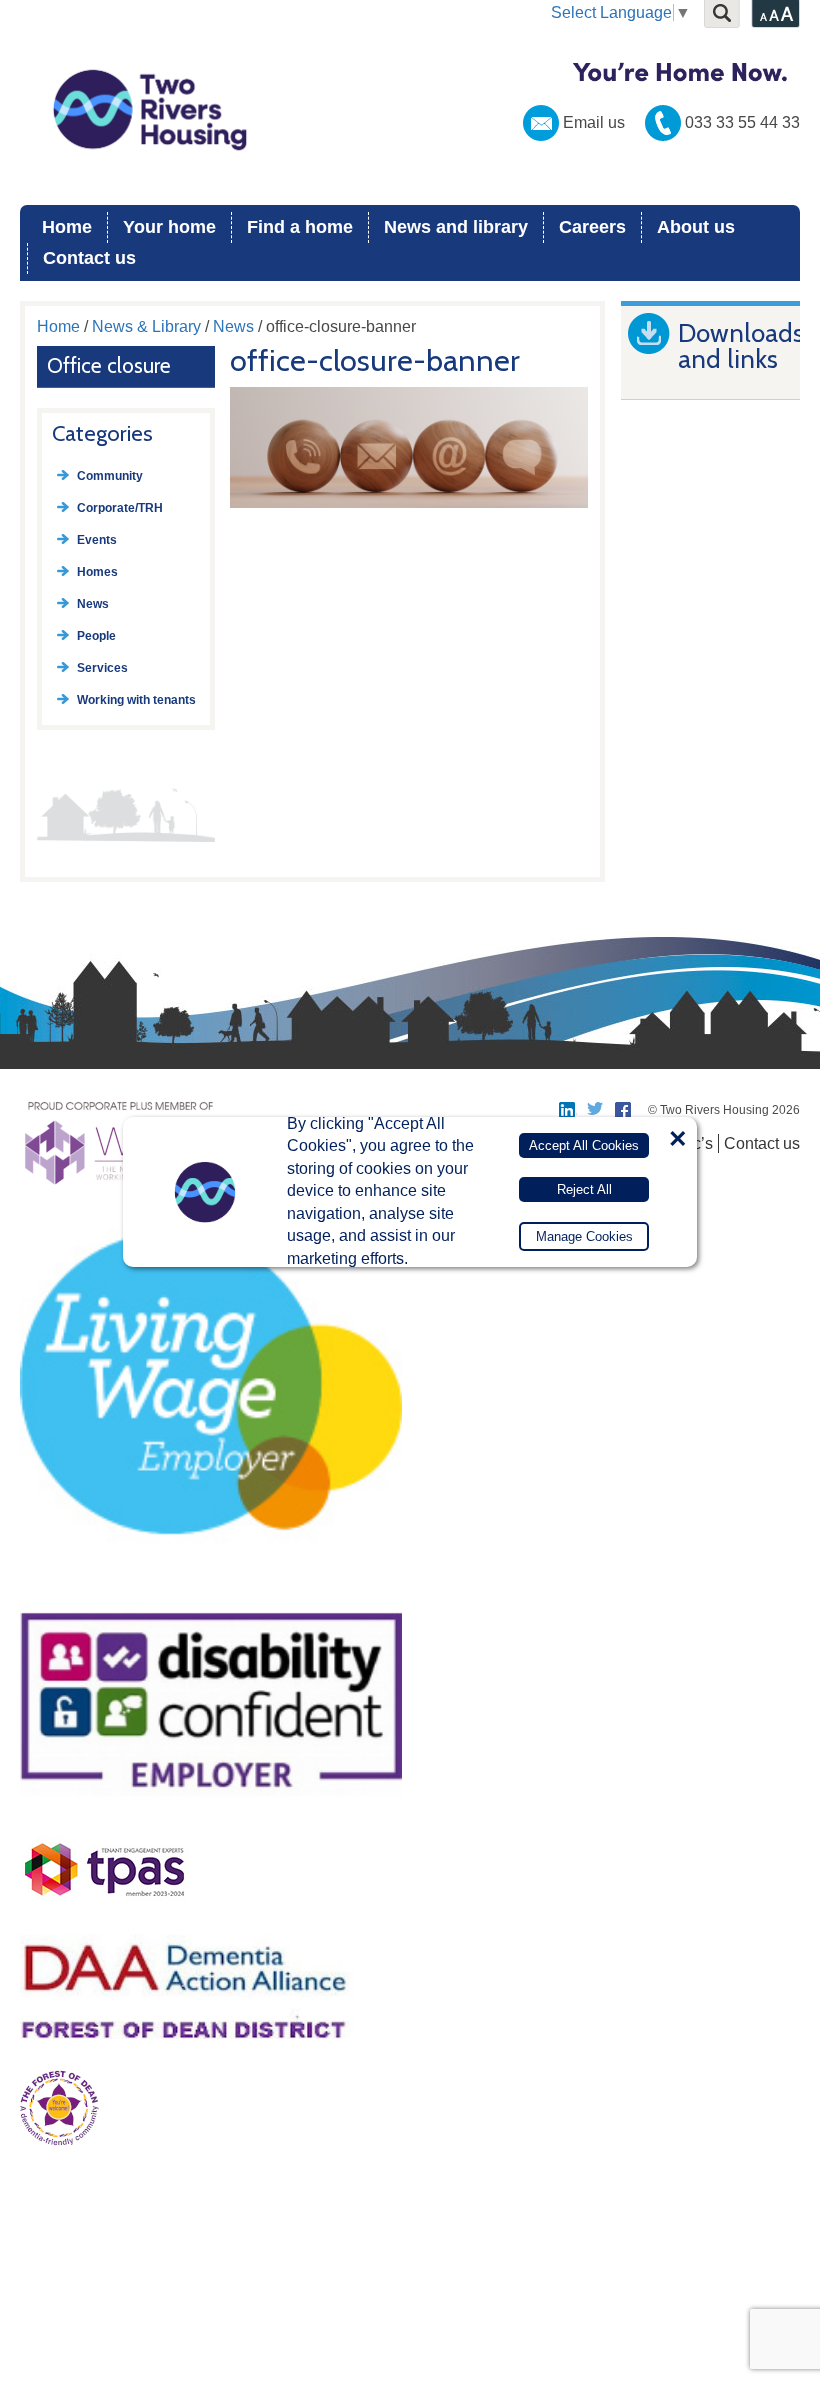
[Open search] (722, 14)
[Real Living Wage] (211, 1580)
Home (67, 227)
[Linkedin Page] (568, 1110)
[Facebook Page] (624, 1110)
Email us (594, 122)
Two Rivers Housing (410, 110)
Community (110, 476)
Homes (97, 572)
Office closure (109, 365)
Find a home (300, 227)
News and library (456, 227)
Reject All (584, 1189)
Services (102, 668)
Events (97, 540)
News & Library (146, 326)
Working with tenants (136, 700)
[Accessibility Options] (775, 14)
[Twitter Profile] (596, 1110)
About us (696, 227)
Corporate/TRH (120, 508)
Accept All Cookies (584, 1145)
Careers (592, 227)
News (233, 326)
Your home (169, 227)
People (96, 636)
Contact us (89, 258)
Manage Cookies (584, 1236)
